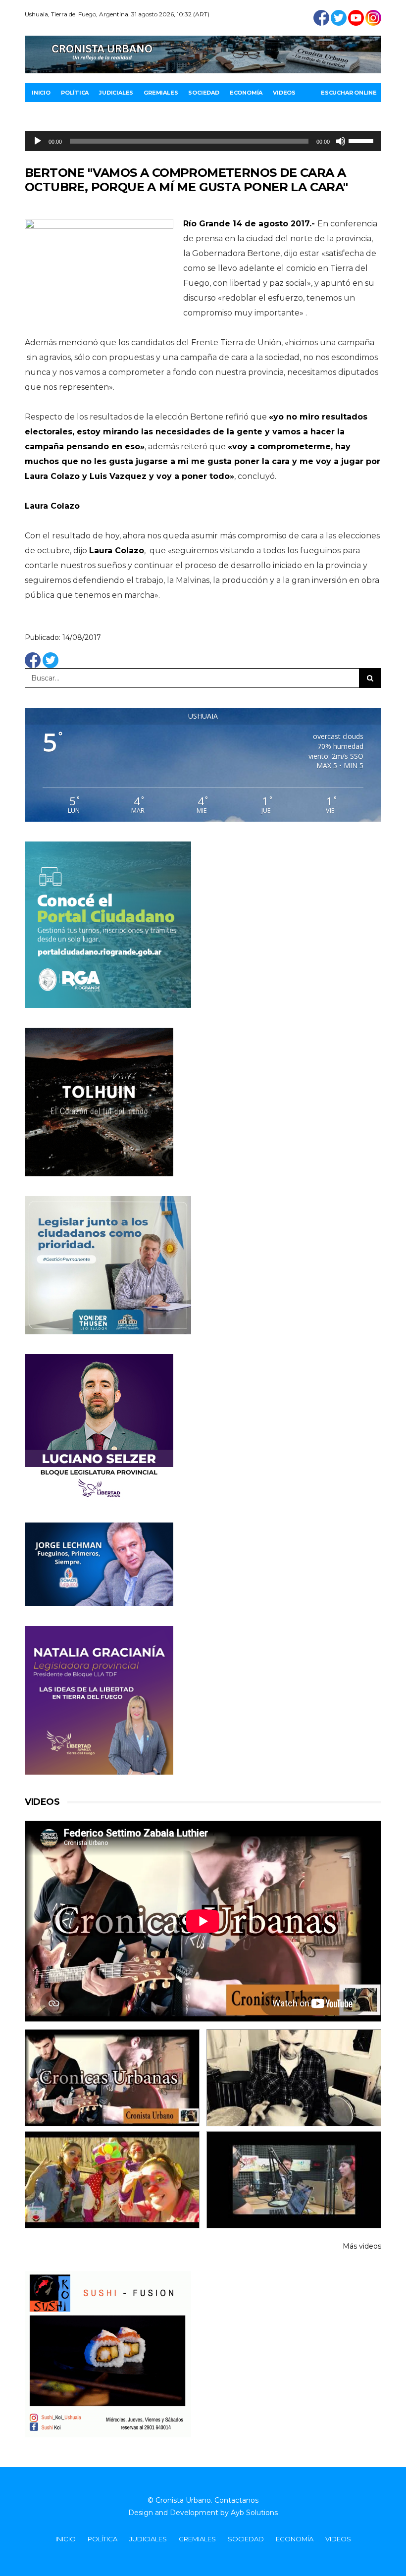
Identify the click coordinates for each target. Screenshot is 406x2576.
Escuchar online (349, 93)
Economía (246, 93)
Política (75, 93)
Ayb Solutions (254, 2513)
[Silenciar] (341, 141)
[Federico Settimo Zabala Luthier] (112, 2078)
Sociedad (203, 93)
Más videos (362, 2246)
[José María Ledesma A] (294, 2180)
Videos (284, 93)
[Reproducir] (38, 141)
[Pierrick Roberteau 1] (294, 2078)
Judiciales (116, 93)
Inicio (41, 93)
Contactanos (236, 2500)
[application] (203, 141)
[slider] (362, 140)
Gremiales (161, 93)
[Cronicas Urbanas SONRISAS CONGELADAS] (112, 2180)
